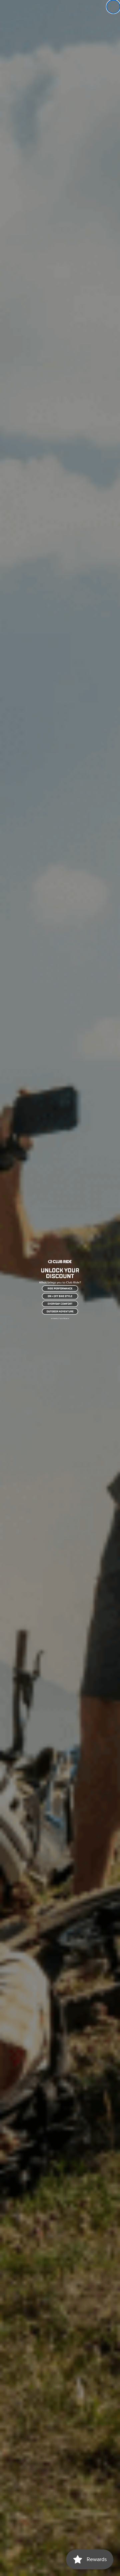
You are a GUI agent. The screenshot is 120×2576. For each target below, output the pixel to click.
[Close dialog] (113, 7)
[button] (60, 1288)
